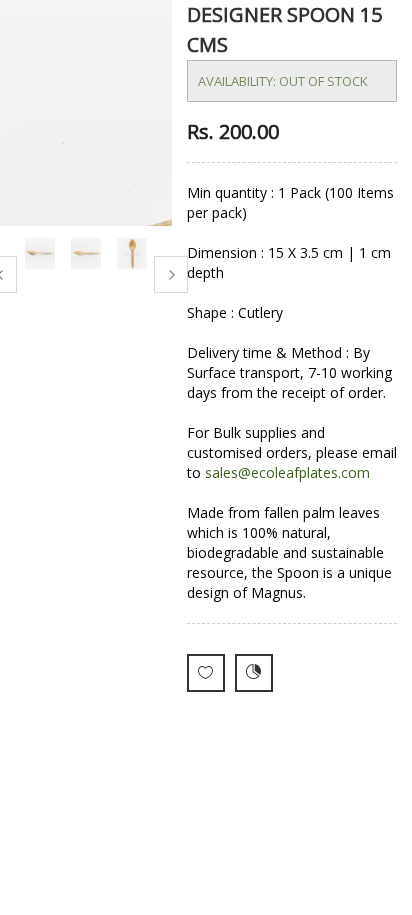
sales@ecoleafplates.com (287, 472)
